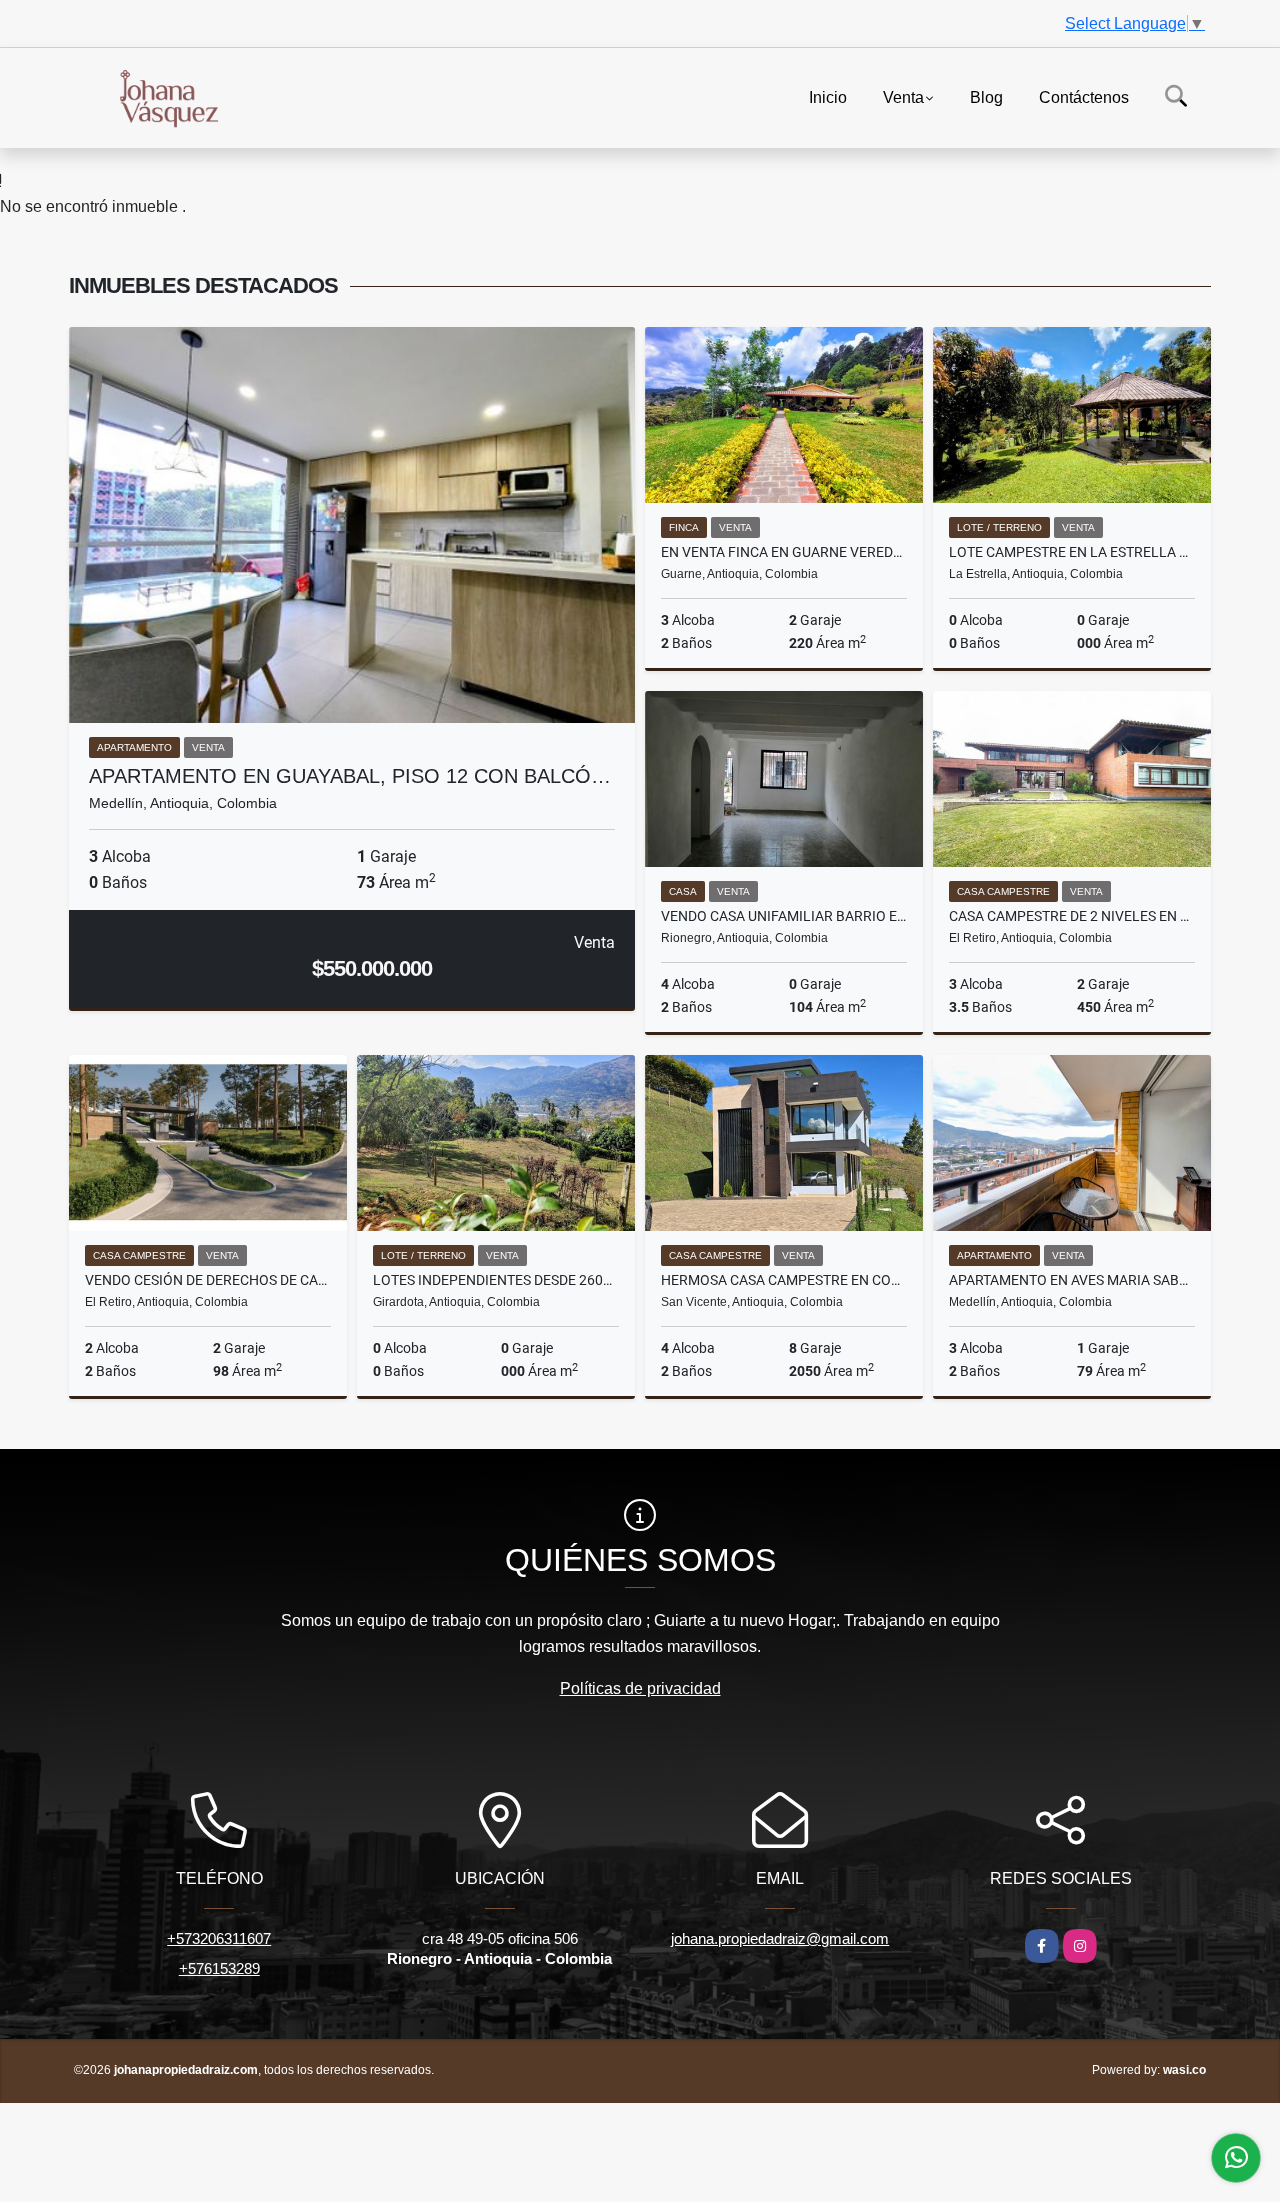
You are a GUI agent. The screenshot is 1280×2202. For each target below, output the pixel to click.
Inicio (828, 96)
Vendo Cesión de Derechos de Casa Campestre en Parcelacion (208, 1280)
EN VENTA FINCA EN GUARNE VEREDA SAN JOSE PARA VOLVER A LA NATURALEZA (784, 552)
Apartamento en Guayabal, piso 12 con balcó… (350, 776)
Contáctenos (1084, 96)
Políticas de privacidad (640, 1688)
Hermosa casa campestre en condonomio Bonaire (784, 1280)
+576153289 (219, 1968)
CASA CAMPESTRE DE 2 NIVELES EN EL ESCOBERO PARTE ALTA (1072, 916)
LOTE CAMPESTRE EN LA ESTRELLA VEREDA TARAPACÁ (1072, 552)
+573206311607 (219, 1938)
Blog (986, 96)
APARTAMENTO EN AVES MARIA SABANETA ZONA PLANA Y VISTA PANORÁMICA (1072, 1280)
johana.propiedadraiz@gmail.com (780, 1938)
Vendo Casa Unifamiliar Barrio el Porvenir (784, 916)
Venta (903, 96)
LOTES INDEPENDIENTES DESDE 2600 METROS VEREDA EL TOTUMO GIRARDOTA (496, 1280)
